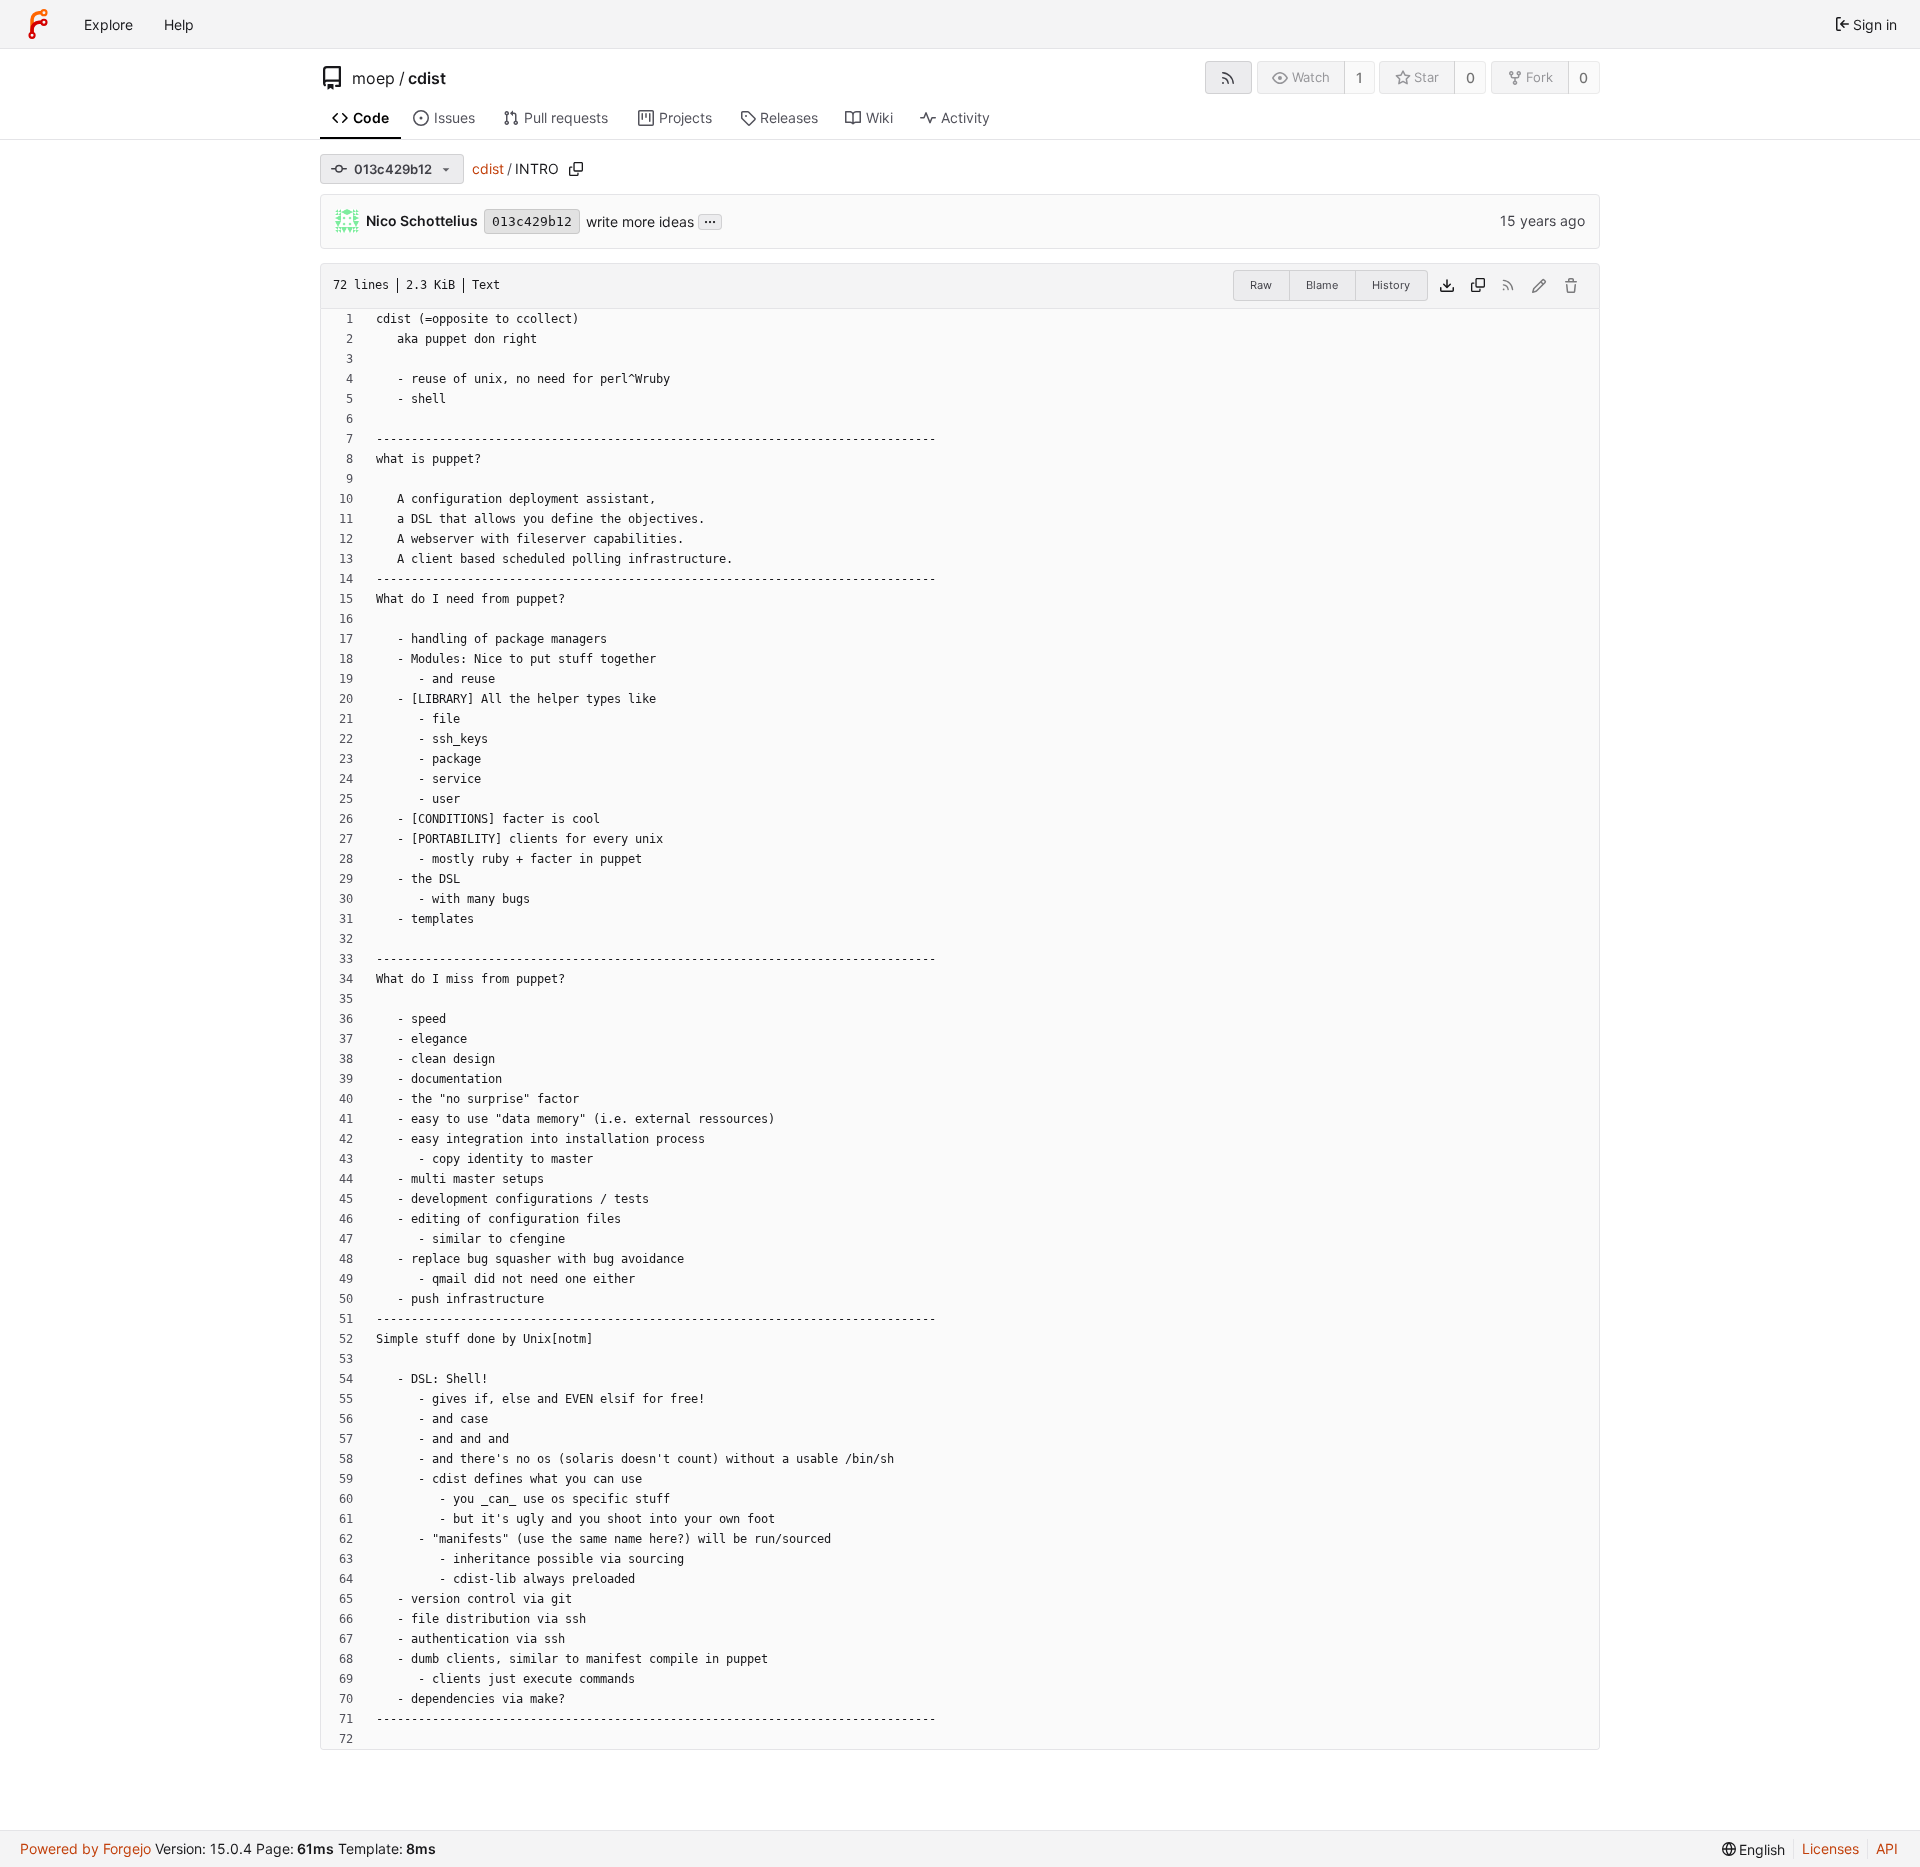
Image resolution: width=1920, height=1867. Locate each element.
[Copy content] (1478, 286)
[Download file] (1447, 286)
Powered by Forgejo (85, 1848)
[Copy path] (576, 169)
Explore (108, 24)
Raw (1261, 285)
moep (373, 78)
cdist (427, 78)
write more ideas (640, 221)
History (1391, 285)
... (710, 220)
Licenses (1830, 1848)
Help (179, 24)
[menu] (1754, 1849)
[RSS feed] (1228, 77)
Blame (1322, 285)
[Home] (38, 24)
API (1887, 1848)
